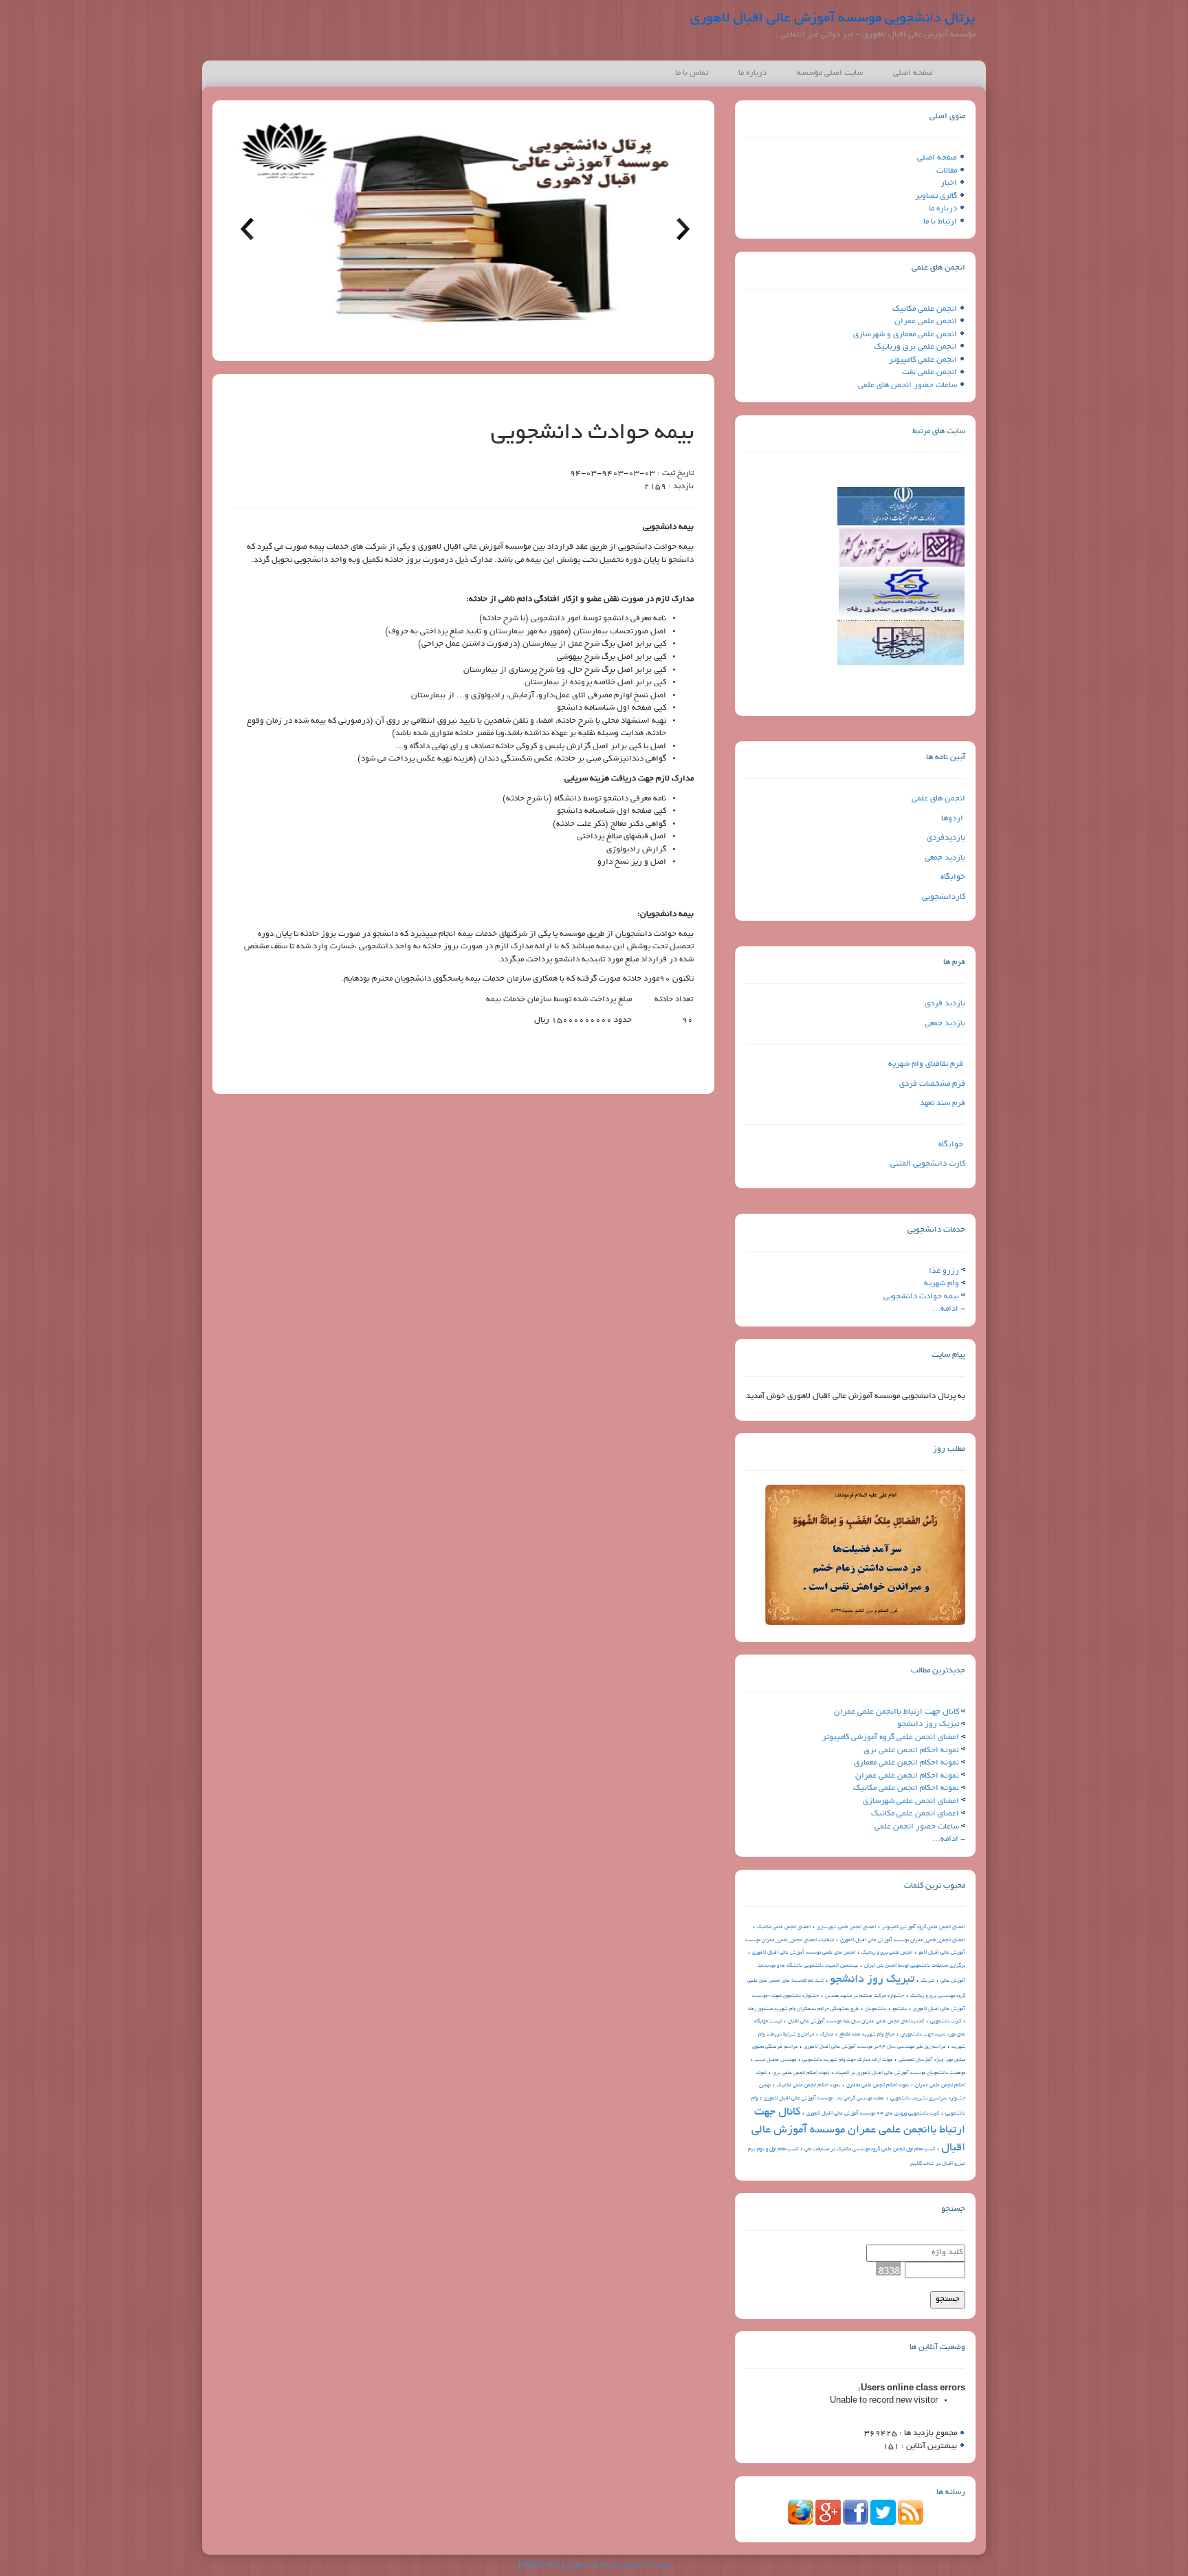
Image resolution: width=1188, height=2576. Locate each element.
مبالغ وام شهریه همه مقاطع (867, 2035)
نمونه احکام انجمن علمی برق (911, 1750)
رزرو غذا (944, 1271)
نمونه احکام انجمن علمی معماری (906, 1763)
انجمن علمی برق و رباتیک (887, 1953)
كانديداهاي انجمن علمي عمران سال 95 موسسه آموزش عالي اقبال (856, 2022)
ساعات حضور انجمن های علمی (907, 385)
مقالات (947, 171)
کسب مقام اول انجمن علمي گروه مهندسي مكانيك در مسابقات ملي (870, 2150)
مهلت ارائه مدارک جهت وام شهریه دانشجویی (847, 2060)
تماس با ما (692, 73)
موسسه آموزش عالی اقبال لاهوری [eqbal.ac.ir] (594, 2565)
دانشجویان (876, 2009)
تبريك (927, 1981)
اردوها (952, 819)
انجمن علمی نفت (929, 372)
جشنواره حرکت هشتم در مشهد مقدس (865, 1996)
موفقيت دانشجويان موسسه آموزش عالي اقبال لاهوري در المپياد (900, 2073)
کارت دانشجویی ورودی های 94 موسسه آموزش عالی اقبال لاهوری (873, 2114)
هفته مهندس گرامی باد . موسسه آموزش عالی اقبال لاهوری (824, 2099)
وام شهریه (942, 1284)
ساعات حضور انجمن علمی (917, 1827)
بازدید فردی (945, 1004)
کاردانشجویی (944, 897)
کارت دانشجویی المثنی (928, 1164)
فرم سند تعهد (943, 1103)
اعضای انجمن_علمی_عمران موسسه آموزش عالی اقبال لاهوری (903, 1941)
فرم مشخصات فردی (932, 1084)
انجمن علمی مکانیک (925, 309)
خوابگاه (953, 877)
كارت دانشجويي (946, 2022)
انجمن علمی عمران (926, 321)
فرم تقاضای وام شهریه (926, 1064)
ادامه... (945, 1309)
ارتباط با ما (940, 222)
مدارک (827, 2035)
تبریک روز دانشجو (928, 1724)
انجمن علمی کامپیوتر (923, 360)
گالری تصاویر (936, 196)
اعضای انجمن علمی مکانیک (915, 1814)
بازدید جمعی (945, 858)
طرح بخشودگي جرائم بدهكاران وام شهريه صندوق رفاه (803, 2009)
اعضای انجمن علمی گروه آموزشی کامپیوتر (891, 1737)
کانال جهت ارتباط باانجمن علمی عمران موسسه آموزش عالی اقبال (858, 2130)
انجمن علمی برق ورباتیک (915, 347)
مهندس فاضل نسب (775, 2060)
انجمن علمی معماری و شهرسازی (905, 335)
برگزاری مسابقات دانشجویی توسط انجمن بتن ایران (915, 1966)
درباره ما (752, 73)
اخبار (949, 183)
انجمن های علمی (938, 799)
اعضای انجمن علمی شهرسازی (911, 1801)
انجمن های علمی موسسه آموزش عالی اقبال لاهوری (804, 1953)
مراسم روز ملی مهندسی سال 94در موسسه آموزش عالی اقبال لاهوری (874, 2047)
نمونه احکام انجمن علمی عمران (907, 1776)
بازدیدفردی (946, 838)
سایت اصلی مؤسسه (830, 73)
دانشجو (900, 2009)
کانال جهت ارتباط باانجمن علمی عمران (896, 1712)
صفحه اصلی (913, 73)
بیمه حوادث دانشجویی (921, 1297)
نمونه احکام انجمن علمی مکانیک (906, 1788)
